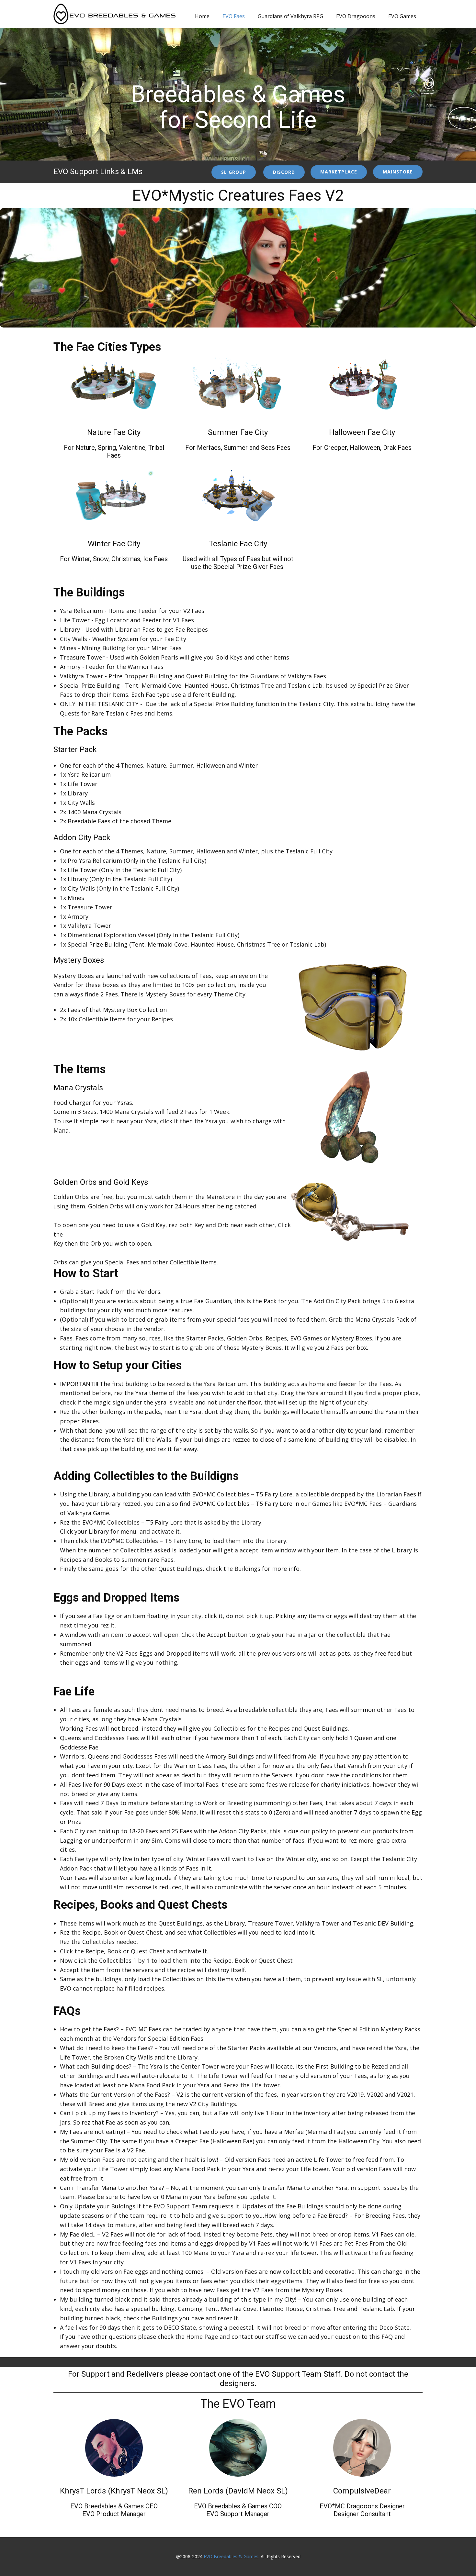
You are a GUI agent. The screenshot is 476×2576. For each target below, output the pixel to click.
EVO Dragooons (356, 16)
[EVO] (114, 14)
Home (202, 16)
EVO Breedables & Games (231, 2556)
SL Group (234, 172)
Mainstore (398, 172)
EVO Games (402, 16)
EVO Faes (234, 16)
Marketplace (339, 172)
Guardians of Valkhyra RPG (290, 16)
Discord (284, 172)
